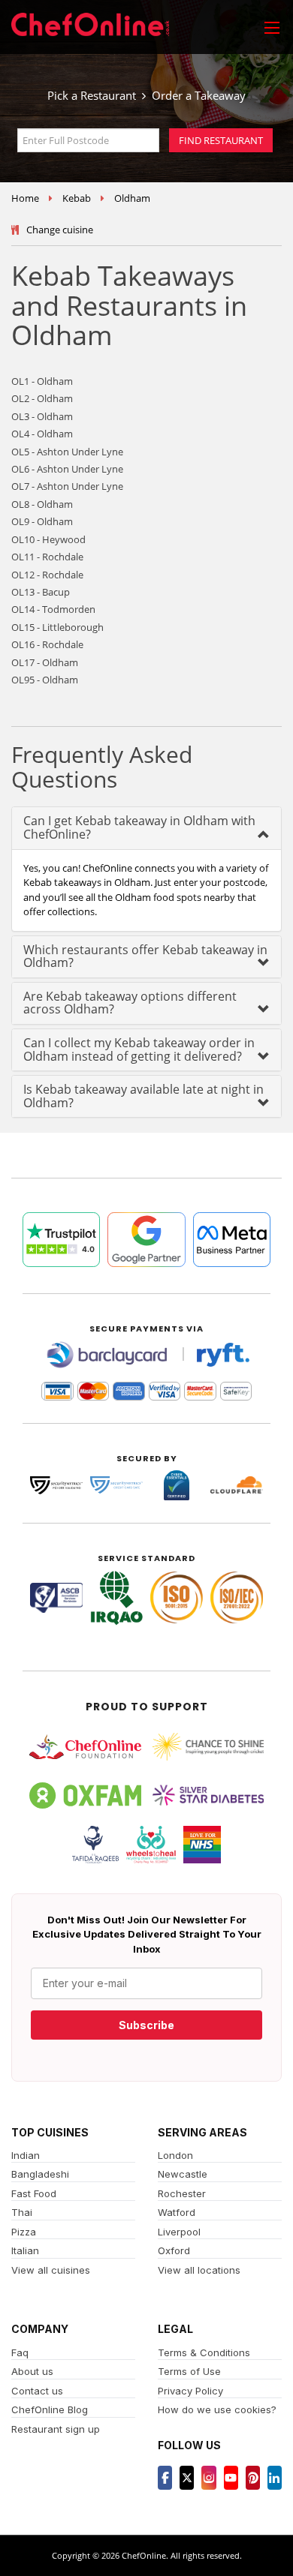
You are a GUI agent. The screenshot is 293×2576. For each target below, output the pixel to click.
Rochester (182, 2193)
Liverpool (179, 2232)
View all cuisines (51, 2270)
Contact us (37, 2391)
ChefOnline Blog (50, 2409)
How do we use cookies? (217, 2409)
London (175, 2155)
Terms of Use (189, 2371)
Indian (26, 2155)
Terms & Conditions (204, 2352)
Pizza (24, 2232)
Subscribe (146, 2025)
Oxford (174, 2250)
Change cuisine (60, 230)
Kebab (77, 198)
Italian (25, 2250)
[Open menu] (272, 27)
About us (32, 2371)
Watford (177, 2212)
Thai (22, 2212)
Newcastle (183, 2174)
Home (25, 198)
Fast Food (34, 2193)
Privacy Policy (190, 2391)
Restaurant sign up (56, 2429)
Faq (20, 2352)
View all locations (199, 2270)
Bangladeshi (40, 2174)
